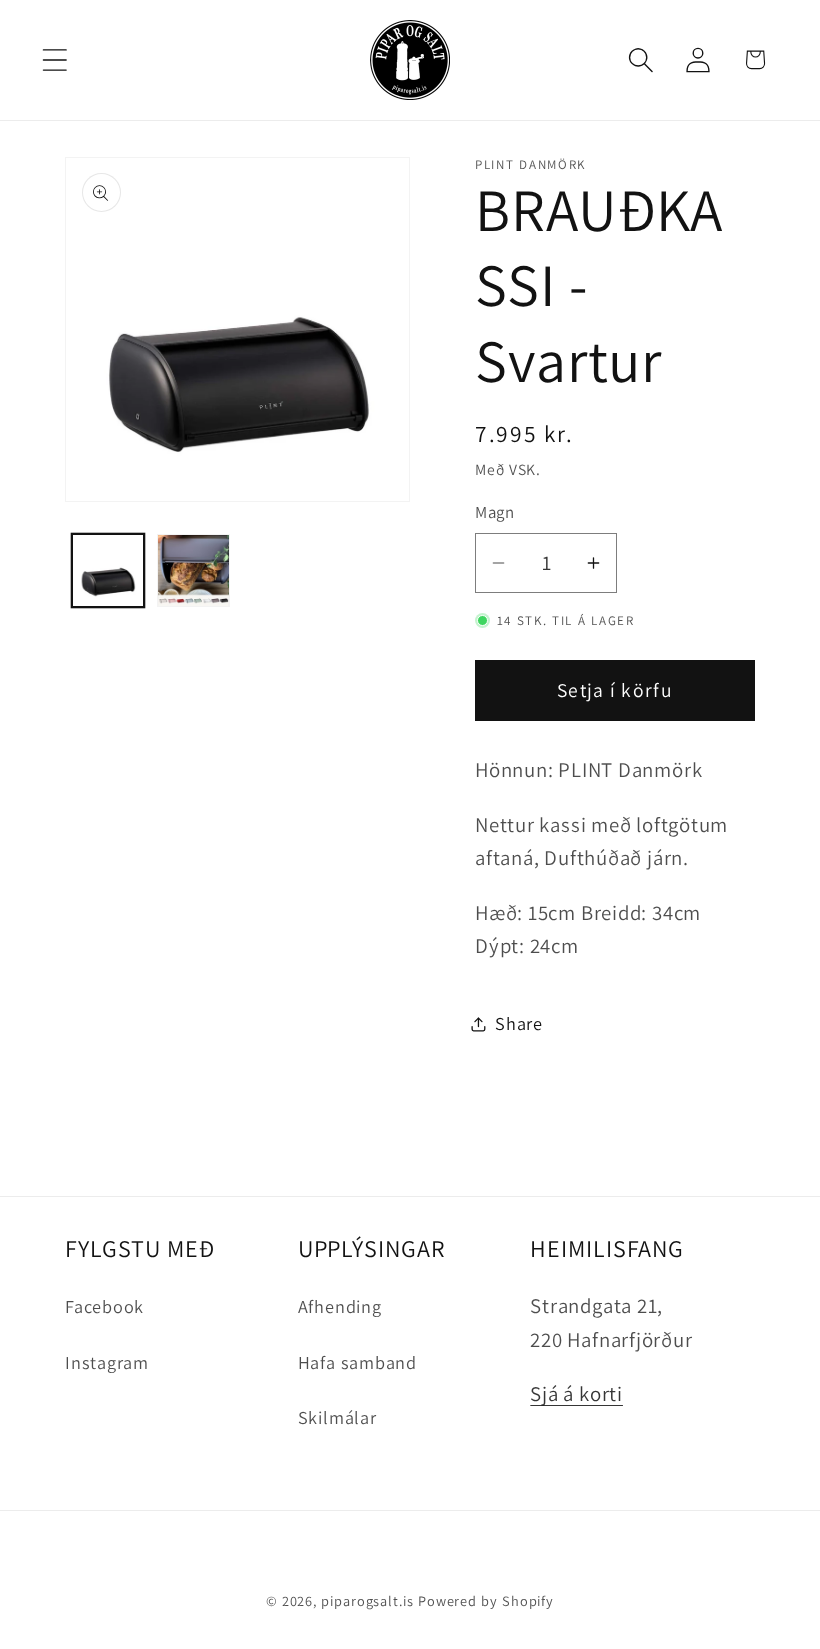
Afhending (340, 1306)
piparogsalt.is (367, 1600)
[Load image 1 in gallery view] (108, 570)
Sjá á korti (576, 1393)
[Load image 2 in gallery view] (193, 570)
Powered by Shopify (486, 1600)
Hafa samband (357, 1362)
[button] (54, 59)
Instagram (107, 1362)
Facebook (104, 1306)
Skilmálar (337, 1417)
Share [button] (519, 1023)
